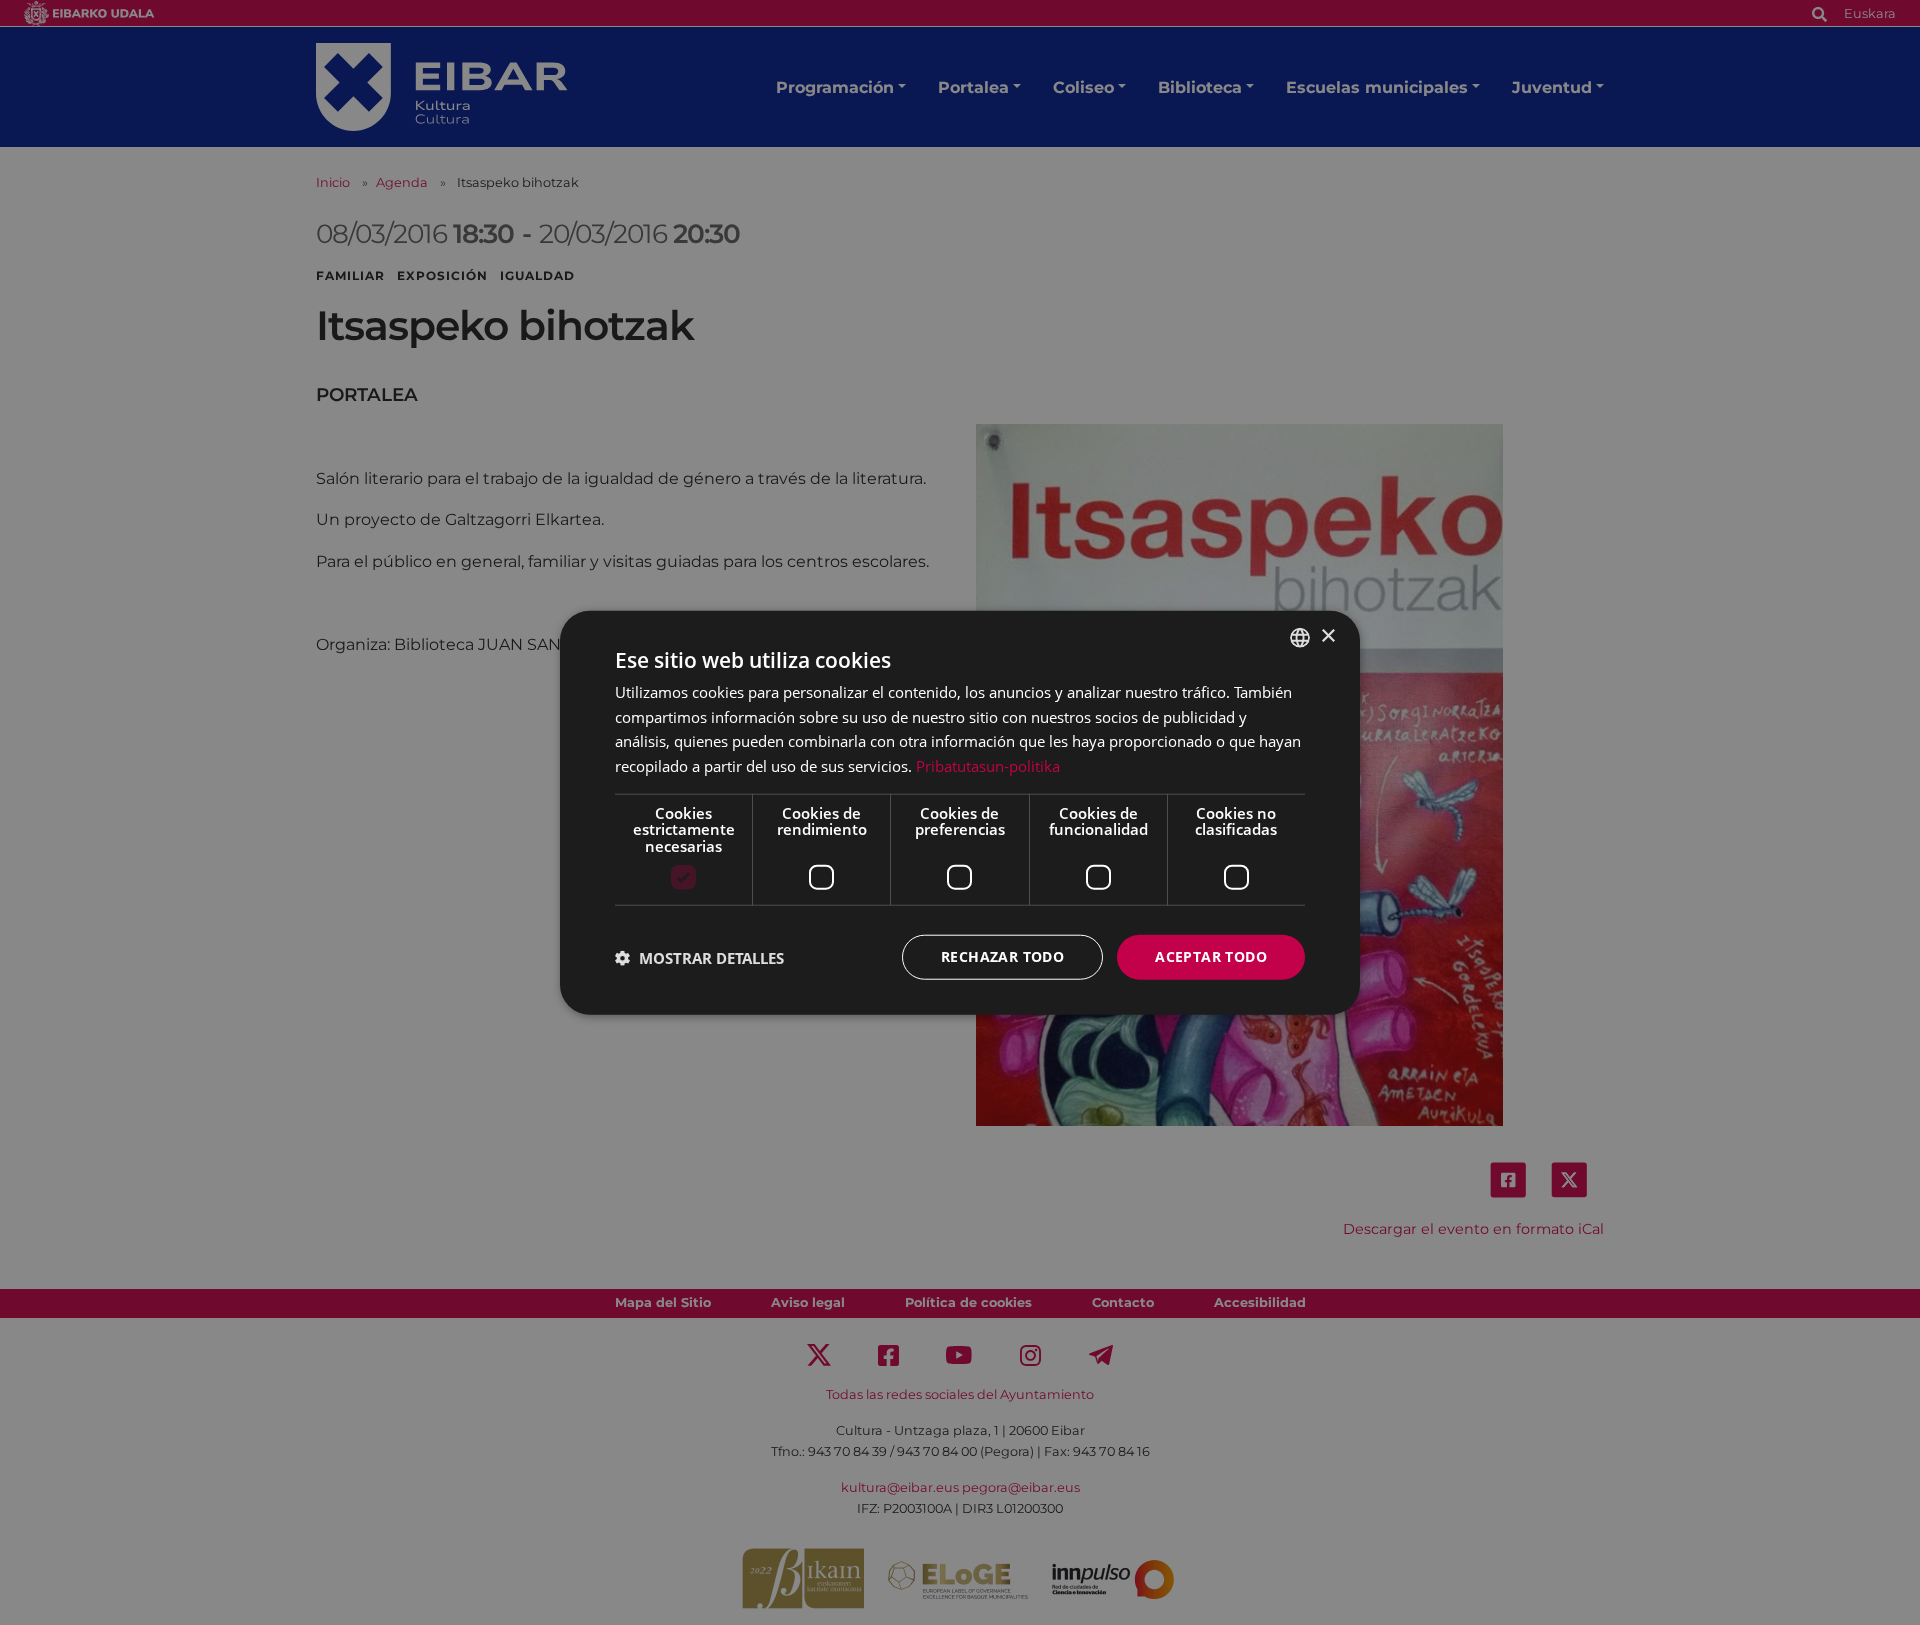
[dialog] (960, 812)
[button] (699, 957)
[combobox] (1300, 637)
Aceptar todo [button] (1211, 956)
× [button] (1327, 636)
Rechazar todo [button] (1002, 956)
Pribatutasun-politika (988, 766)
